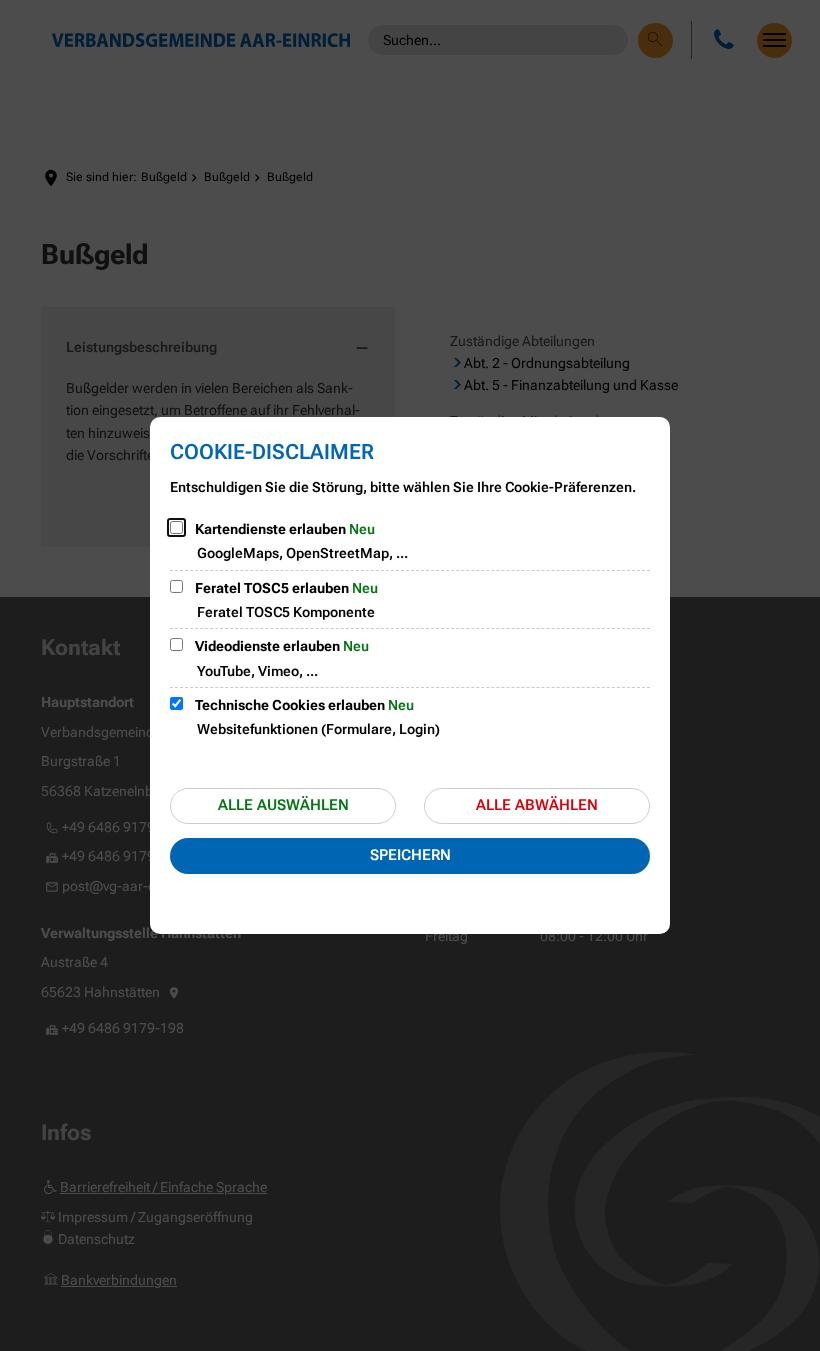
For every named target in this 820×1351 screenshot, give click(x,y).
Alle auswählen (283, 805)
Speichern (410, 855)
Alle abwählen (537, 805)
